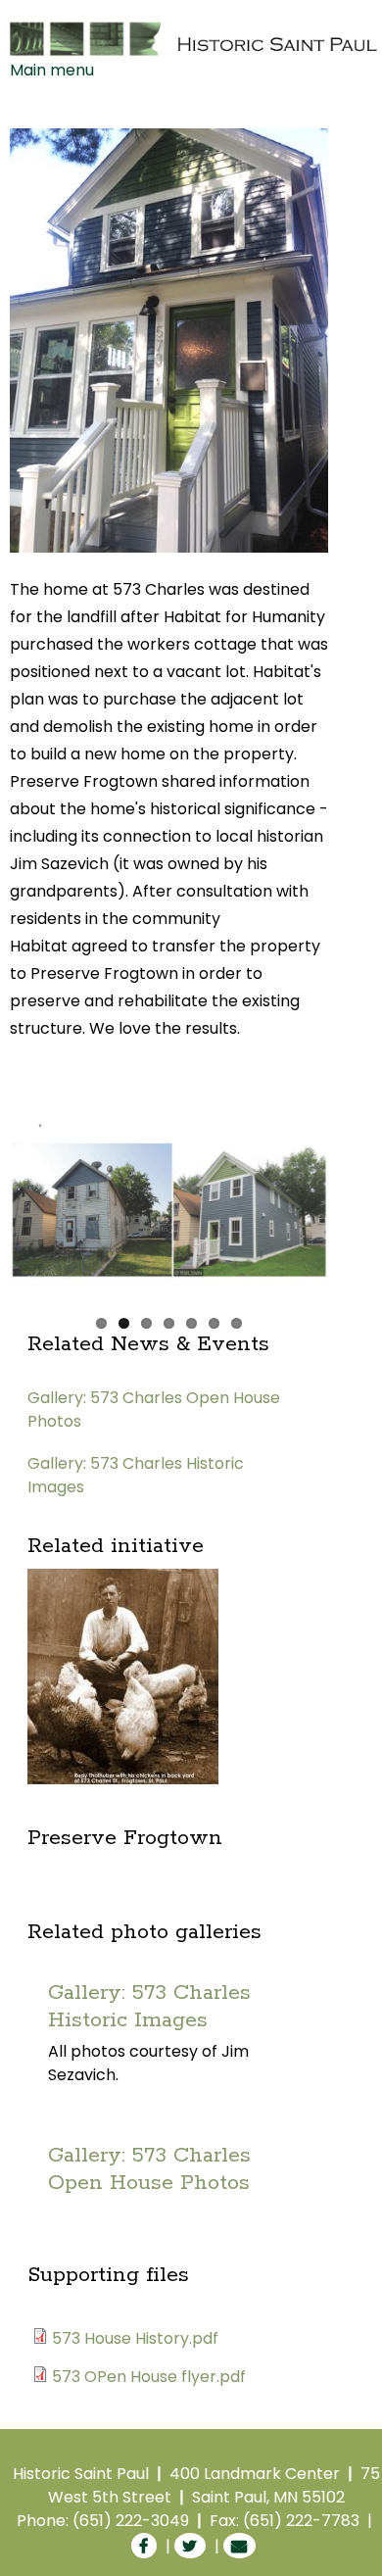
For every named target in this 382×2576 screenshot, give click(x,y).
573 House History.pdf (135, 2338)
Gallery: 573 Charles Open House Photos (149, 2169)
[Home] (195, 39)
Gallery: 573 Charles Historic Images (149, 2007)
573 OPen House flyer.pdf (149, 2377)
